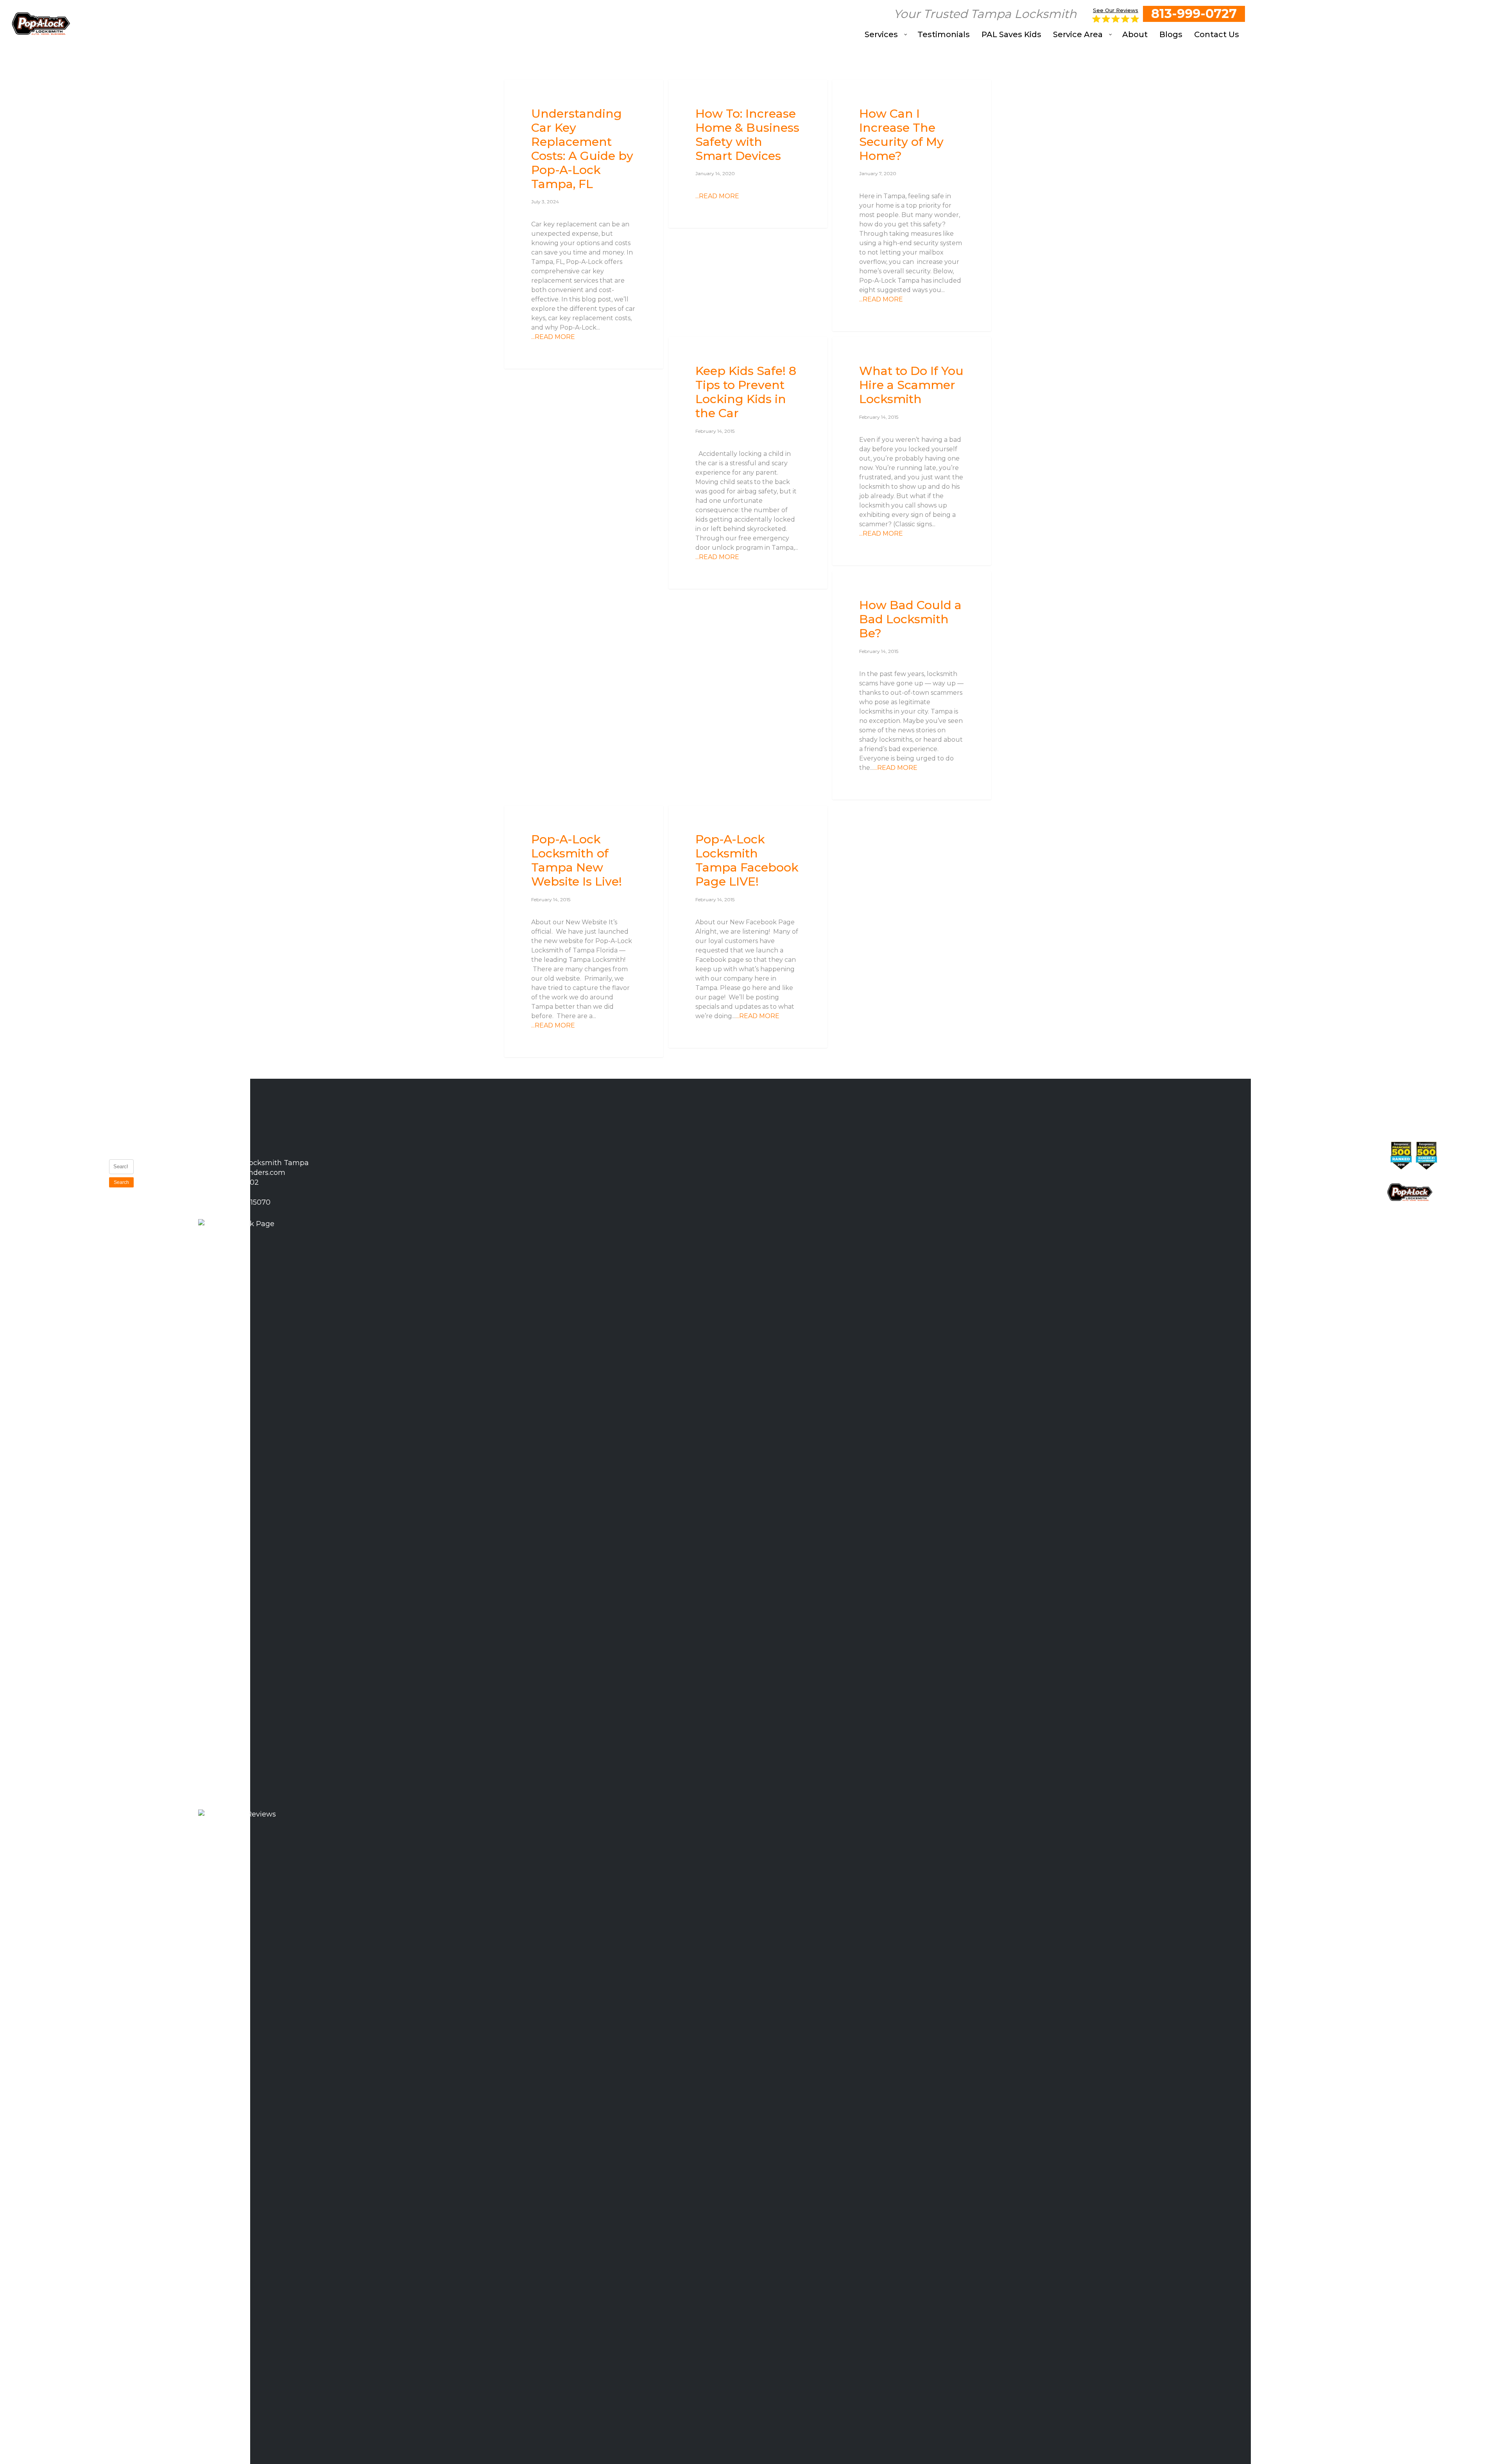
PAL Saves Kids (79, 1226)
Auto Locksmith (79, 1162)
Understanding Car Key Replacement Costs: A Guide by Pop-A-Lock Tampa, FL (165, 1189)
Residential (860, 92)
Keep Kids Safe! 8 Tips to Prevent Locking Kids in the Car (165, 1340)
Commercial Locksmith (82, 1205)
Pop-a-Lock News (705, 349)
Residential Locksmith (80, 1184)
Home (73, 1146)
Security (692, 92)
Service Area (75, 1247)
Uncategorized (538, 92)
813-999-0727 (1194, 13)
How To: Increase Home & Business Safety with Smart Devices (165, 1249)
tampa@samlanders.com (241, 1173)
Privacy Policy (74, 1280)
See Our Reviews (1116, 10)
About (73, 1263)
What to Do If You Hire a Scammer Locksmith (163, 1383)
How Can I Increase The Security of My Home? (164, 1297)
